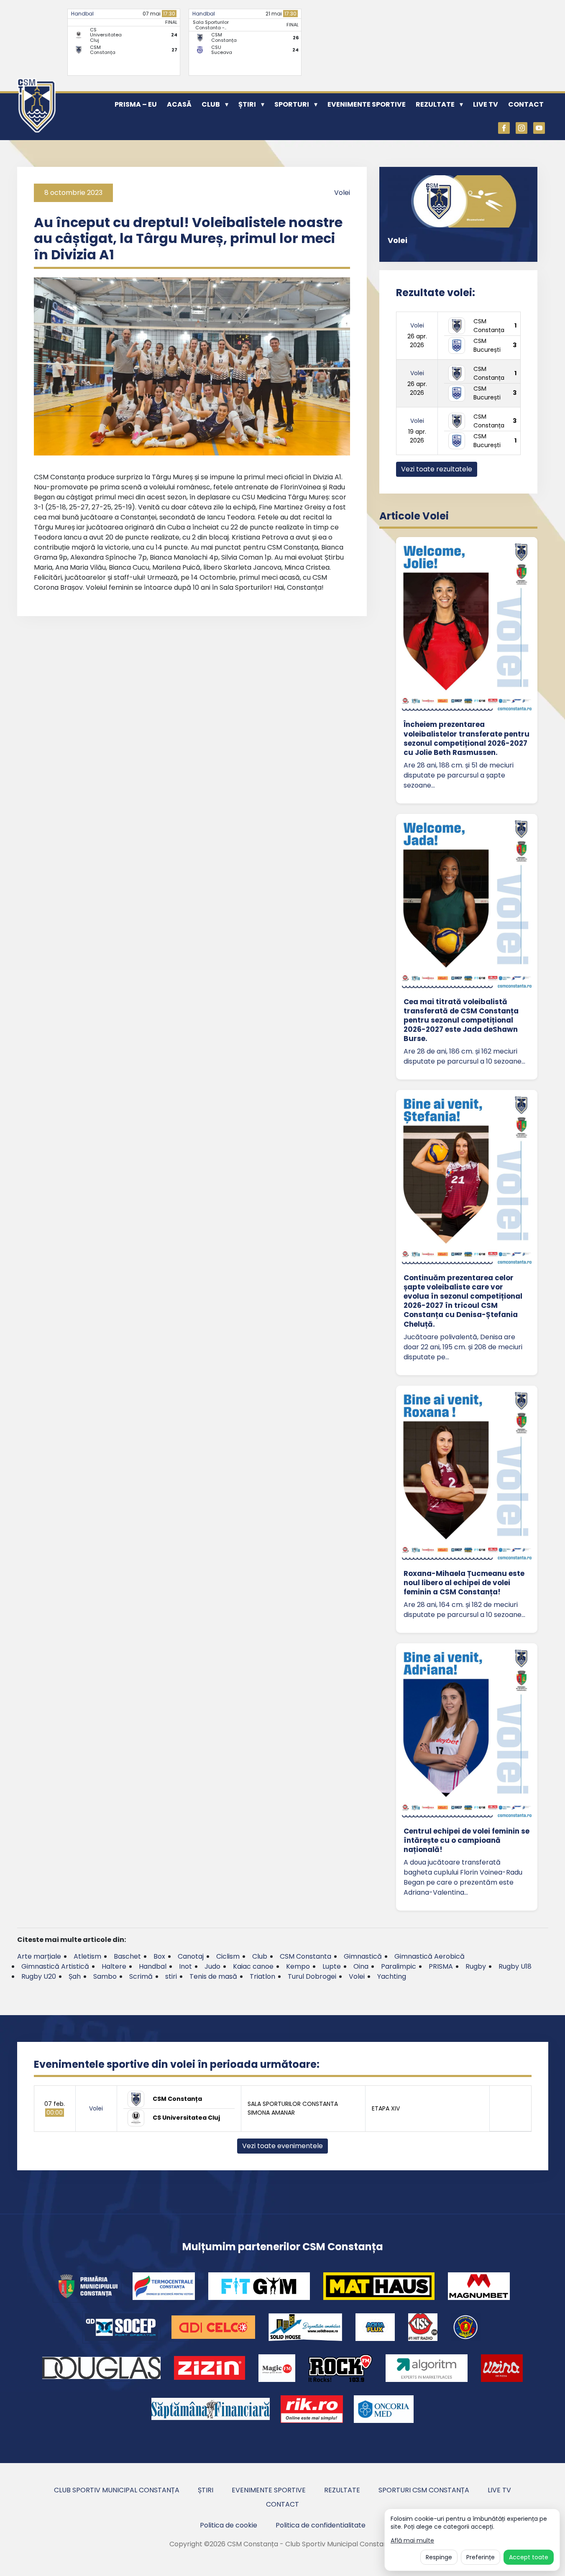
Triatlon (262, 1976)
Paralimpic (399, 1966)
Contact (526, 104)
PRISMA (441, 1966)
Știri (247, 104)
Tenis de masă (213, 1976)
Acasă (179, 104)
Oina (361, 1966)
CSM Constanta (306, 1956)
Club (211, 104)
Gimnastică (363, 1956)
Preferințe (481, 2557)
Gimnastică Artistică (55, 1966)
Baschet (127, 1956)
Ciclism (228, 1956)
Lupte (332, 1966)
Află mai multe (412, 2541)
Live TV (486, 104)
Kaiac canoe (253, 1966)
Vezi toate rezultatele (437, 469)
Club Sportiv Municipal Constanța (117, 2490)
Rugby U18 (515, 1966)
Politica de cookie (229, 2525)
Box (159, 1956)
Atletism (87, 1956)
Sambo (105, 1976)
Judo (212, 1966)
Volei (342, 193)
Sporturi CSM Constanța (424, 2490)
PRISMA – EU (136, 104)
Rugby (476, 1966)
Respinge (439, 2557)
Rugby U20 (39, 1976)
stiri (171, 1976)
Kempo (298, 1966)
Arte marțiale (39, 1956)
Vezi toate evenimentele (282, 2146)
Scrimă (141, 1976)
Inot (185, 1966)
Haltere (114, 1966)
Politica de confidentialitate (321, 2525)
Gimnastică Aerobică (430, 1956)
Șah (75, 1976)
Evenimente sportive (367, 104)
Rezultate (435, 104)
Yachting (392, 1976)
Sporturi (292, 104)
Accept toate (529, 2557)
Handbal (82, 14)
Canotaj (191, 1956)
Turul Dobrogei (312, 1976)
